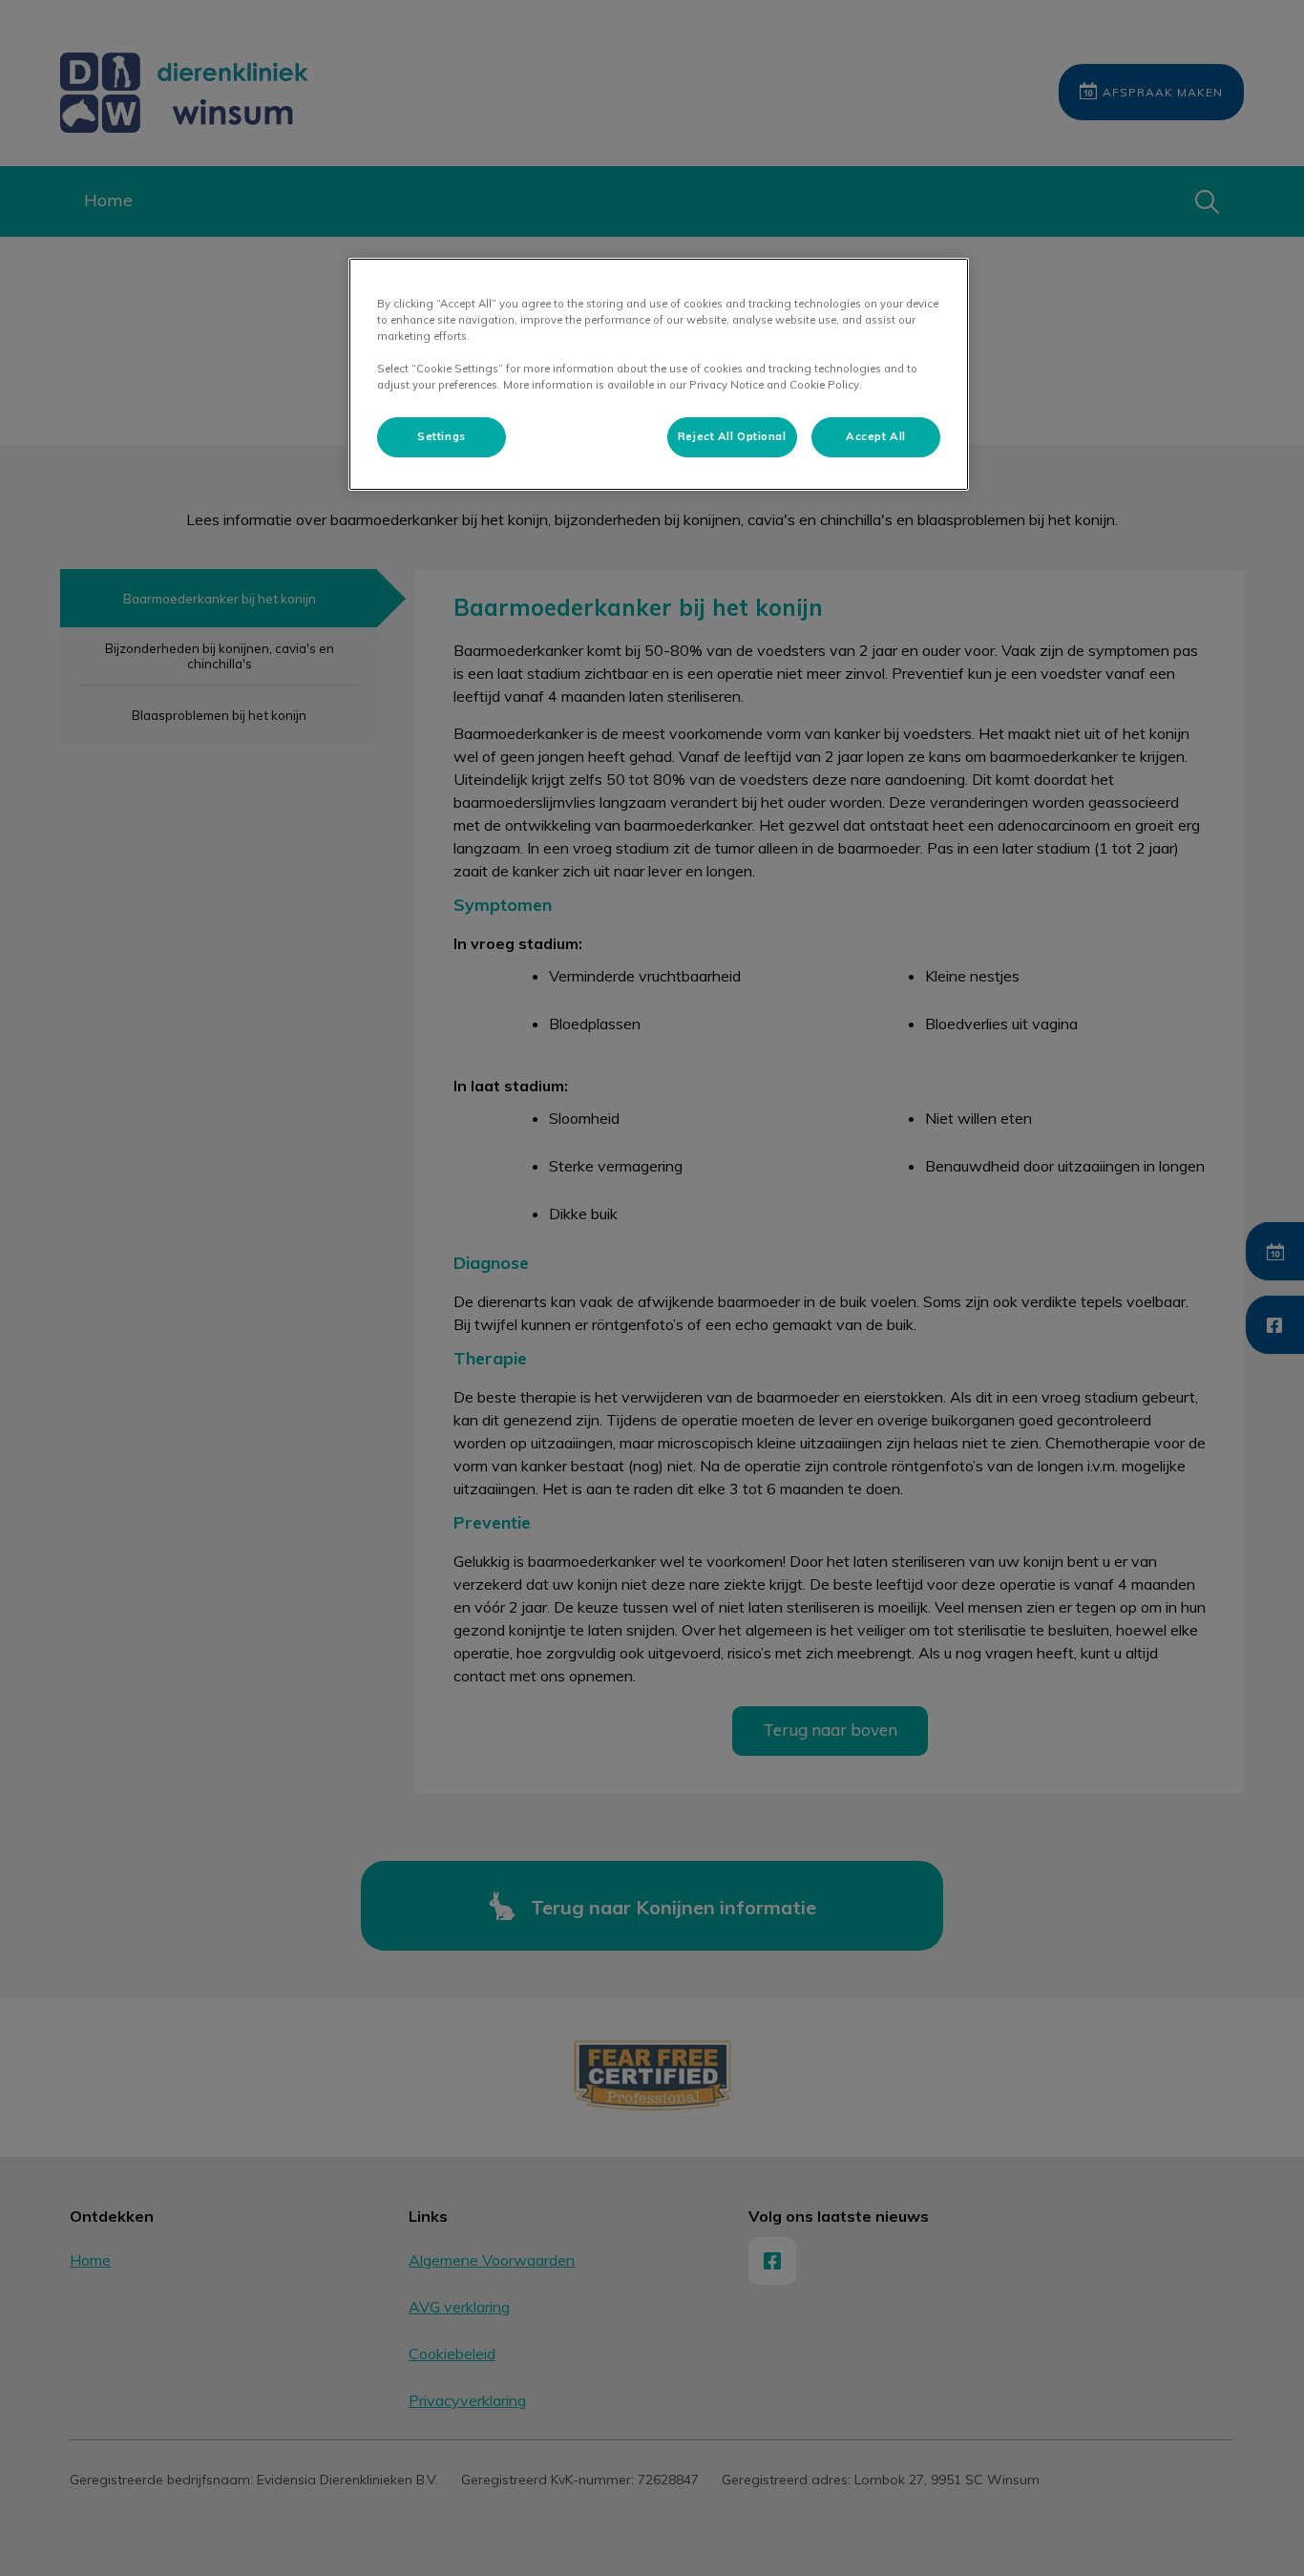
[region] (659, 374)
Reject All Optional (732, 436)
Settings (442, 436)
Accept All (876, 436)
